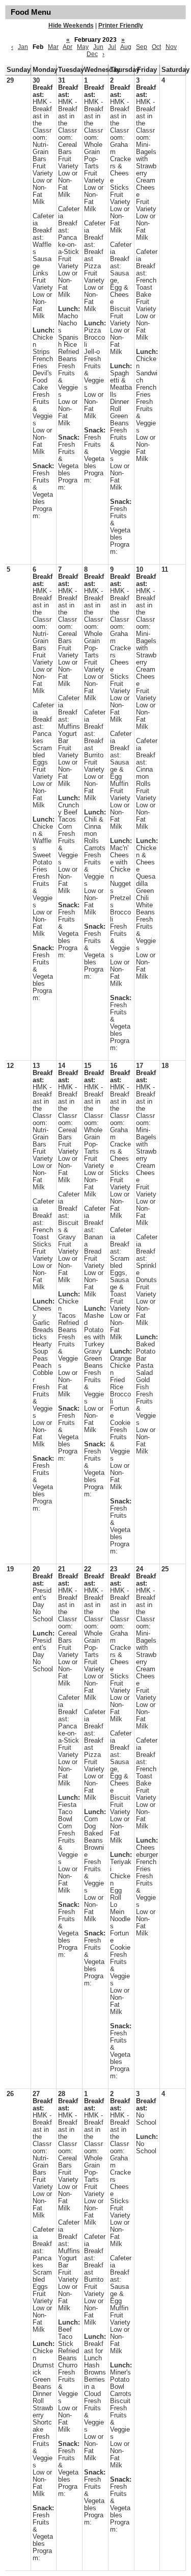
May (83, 47)
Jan (23, 47)
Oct (156, 47)
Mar (53, 47)
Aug (126, 47)
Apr (67, 47)
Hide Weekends (71, 25)
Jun (98, 47)
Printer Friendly (121, 25)
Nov (171, 47)
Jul (112, 47)
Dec (92, 54)
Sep (142, 47)
